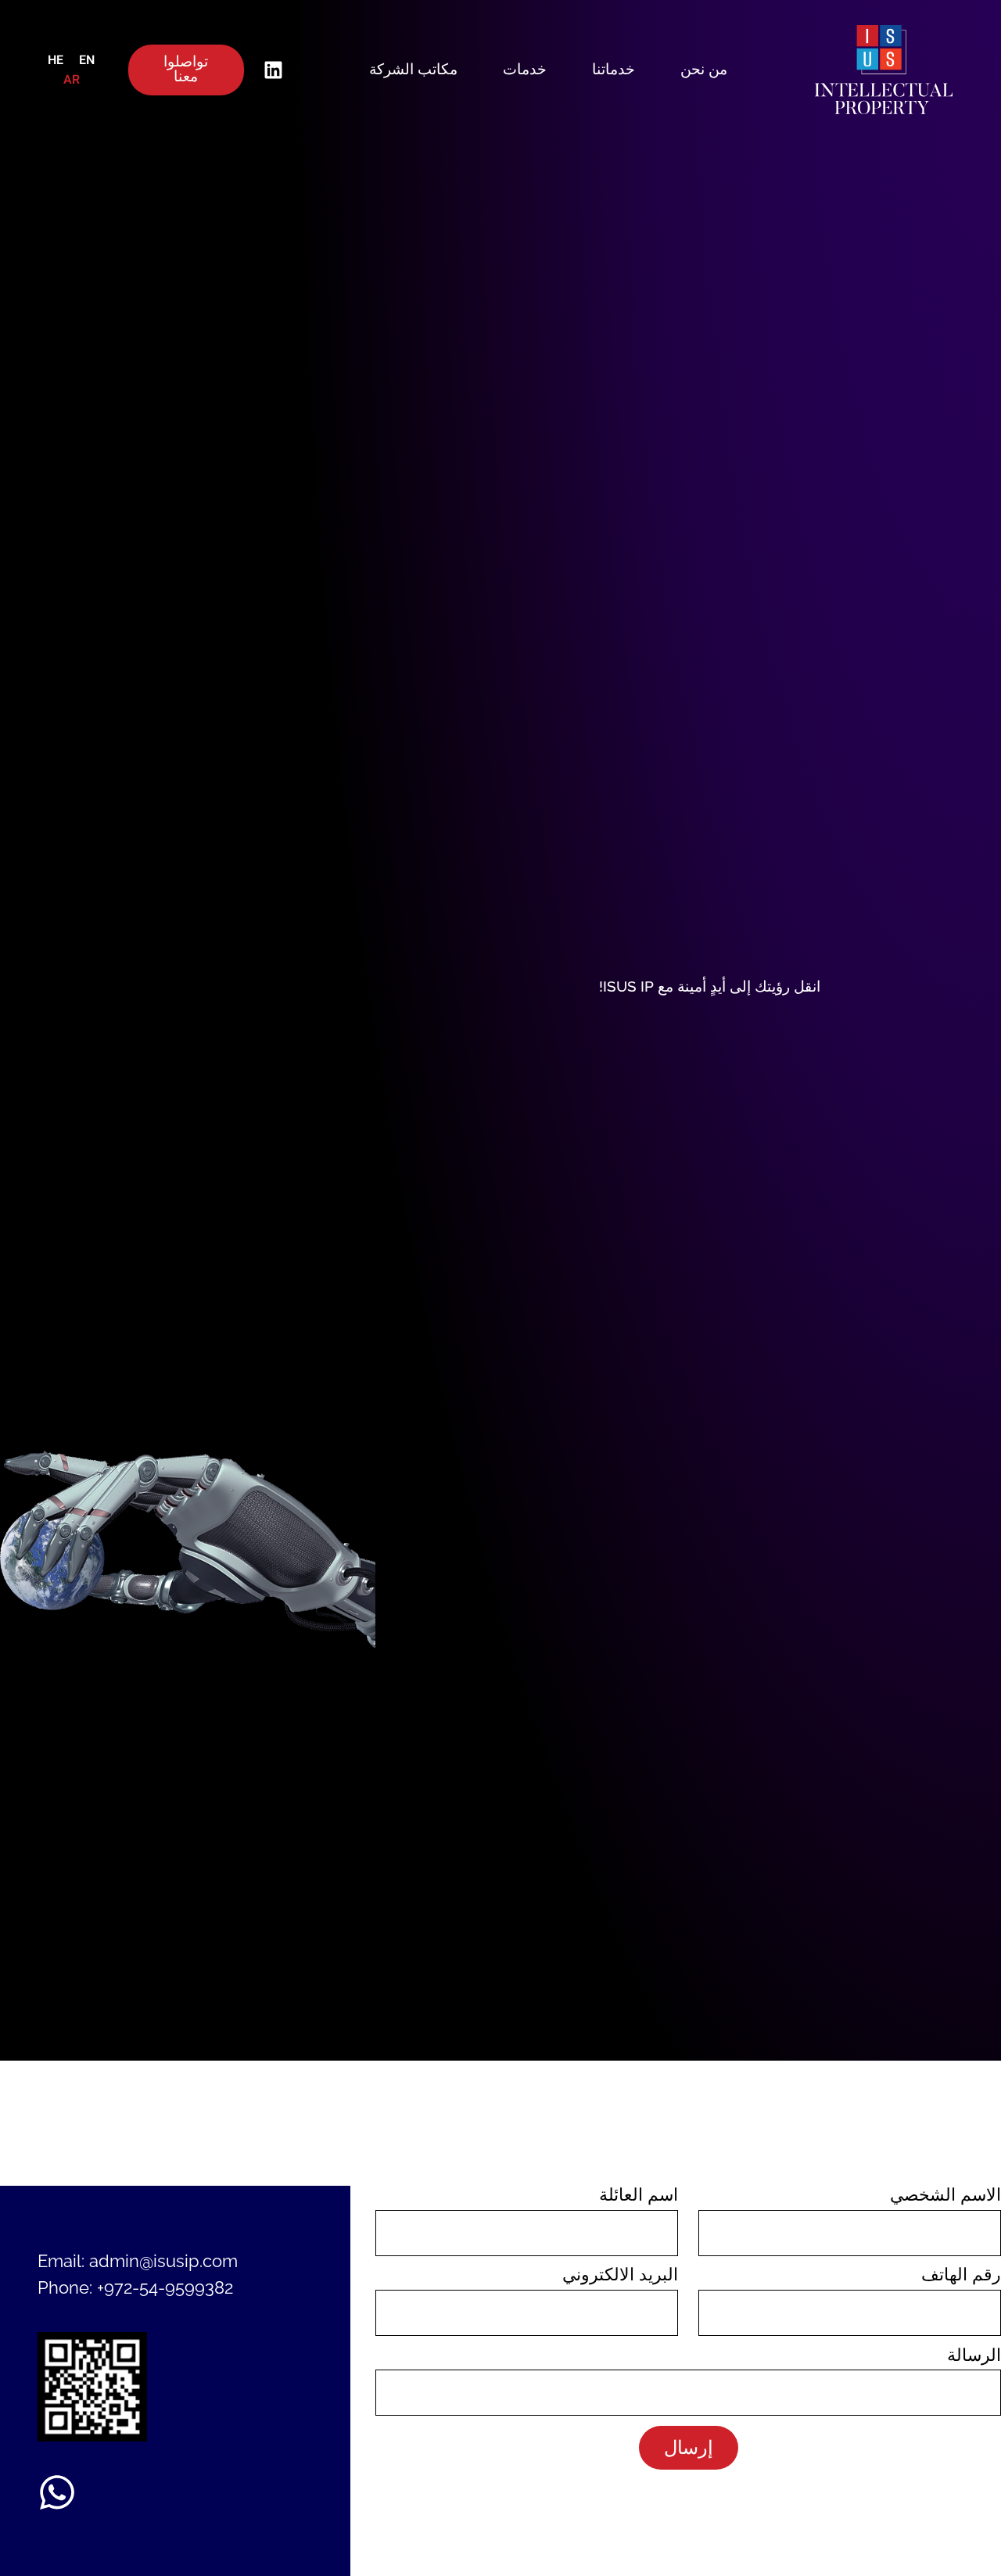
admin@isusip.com (163, 2261)
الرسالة (974, 2355)
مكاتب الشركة (413, 70)
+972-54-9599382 (165, 2287)
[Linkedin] (274, 70)
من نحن (704, 70)
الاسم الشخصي (945, 2195)
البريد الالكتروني (620, 2275)
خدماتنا (614, 70)
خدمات (525, 70)
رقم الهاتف (961, 2275)
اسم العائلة (639, 2195)
